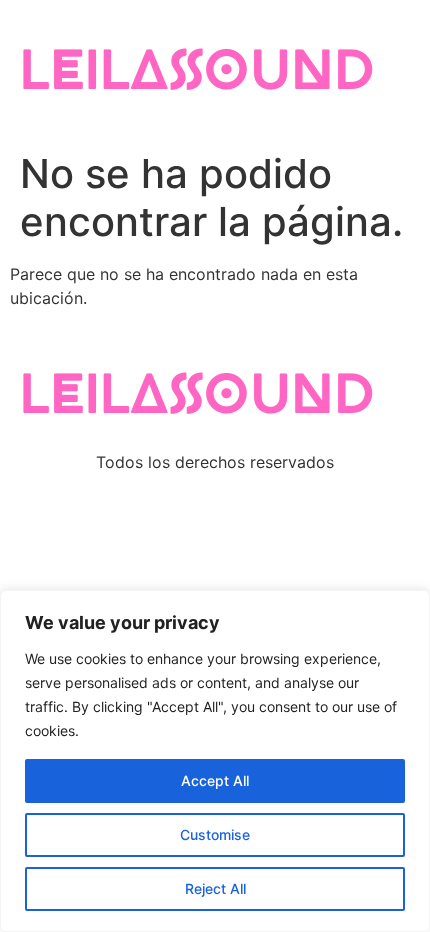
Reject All (215, 888)
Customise (215, 834)
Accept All (215, 780)
